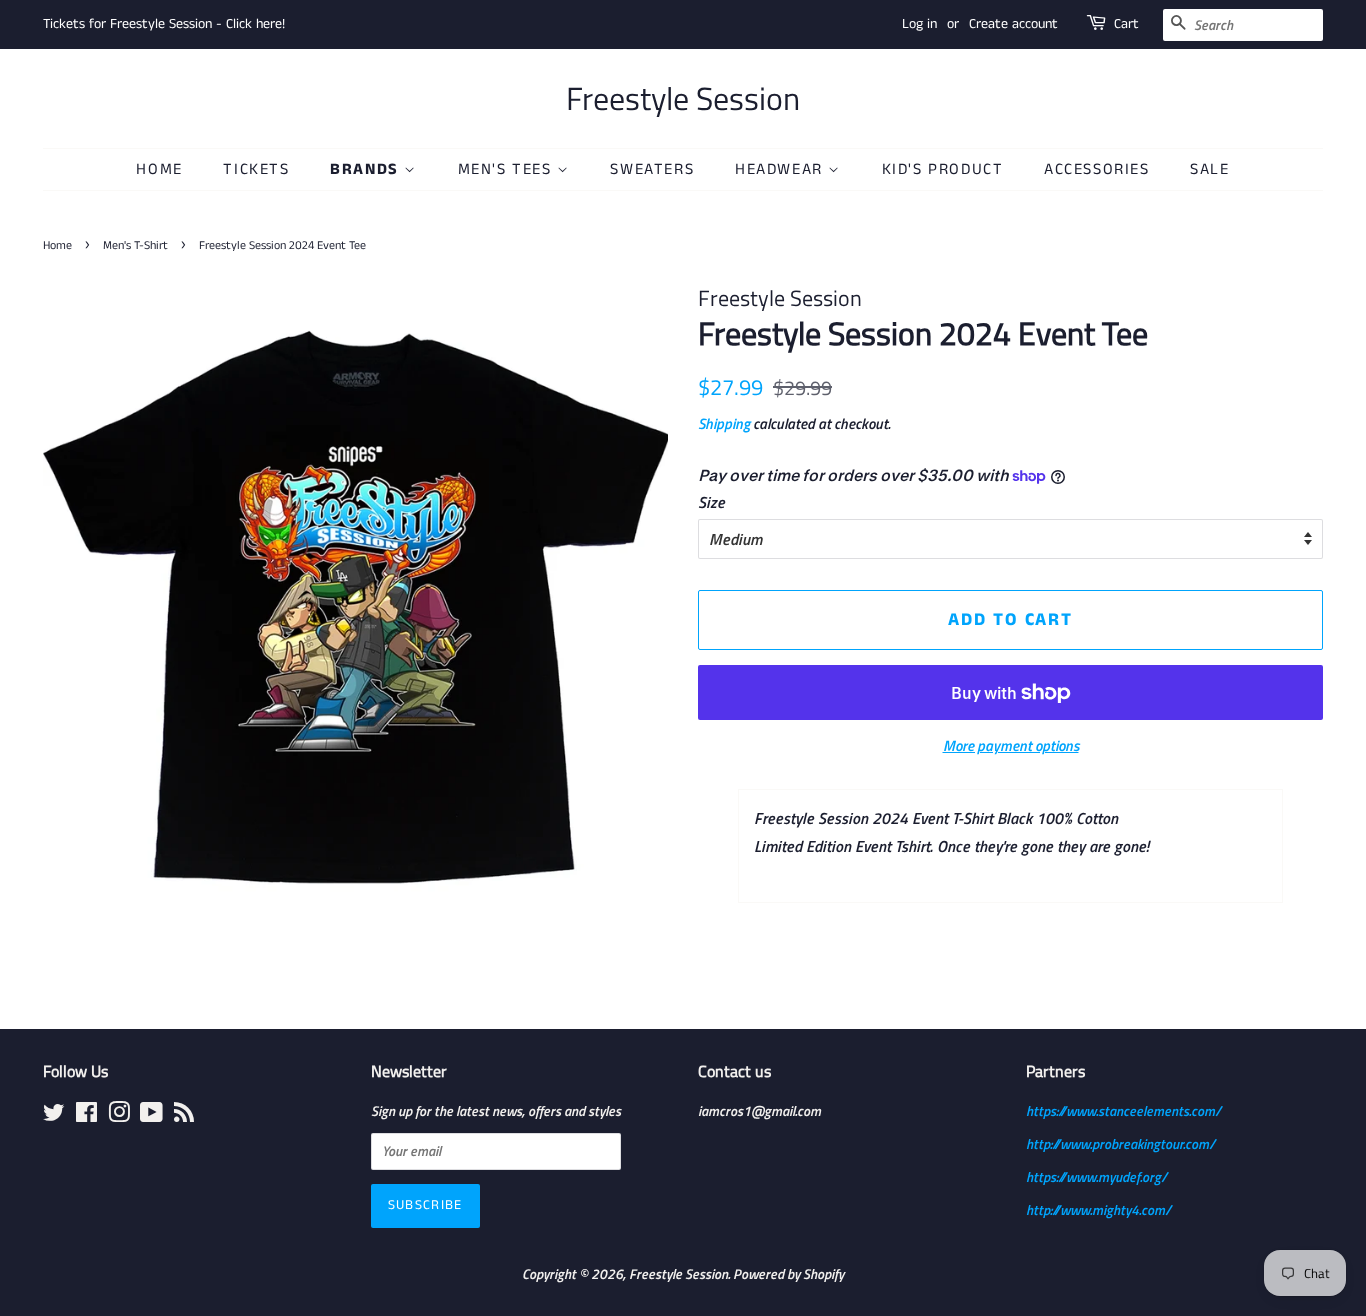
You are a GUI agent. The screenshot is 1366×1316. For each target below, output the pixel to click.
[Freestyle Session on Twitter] (54, 1116)
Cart (1126, 24)
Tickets (256, 169)
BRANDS (367, 169)
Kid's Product (943, 169)
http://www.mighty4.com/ (1098, 1210)
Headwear (781, 169)
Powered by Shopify (788, 1274)
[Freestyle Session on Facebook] (86, 1116)
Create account (1013, 24)
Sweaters (652, 169)
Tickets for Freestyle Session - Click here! (164, 24)
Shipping (724, 423)
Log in (919, 24)
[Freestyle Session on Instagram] (119, 1116)
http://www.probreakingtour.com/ (1120, 1144)
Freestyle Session (683, 98)
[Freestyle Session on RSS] (184, 1116)
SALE (1209, 169)
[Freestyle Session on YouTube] (151, 1116)
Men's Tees (508, 169)
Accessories (1097, 169)
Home (159, 169)
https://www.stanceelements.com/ (1123, 1111)
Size (711, 502)
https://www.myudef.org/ (1096, 1177)
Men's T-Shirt (135, 245)
